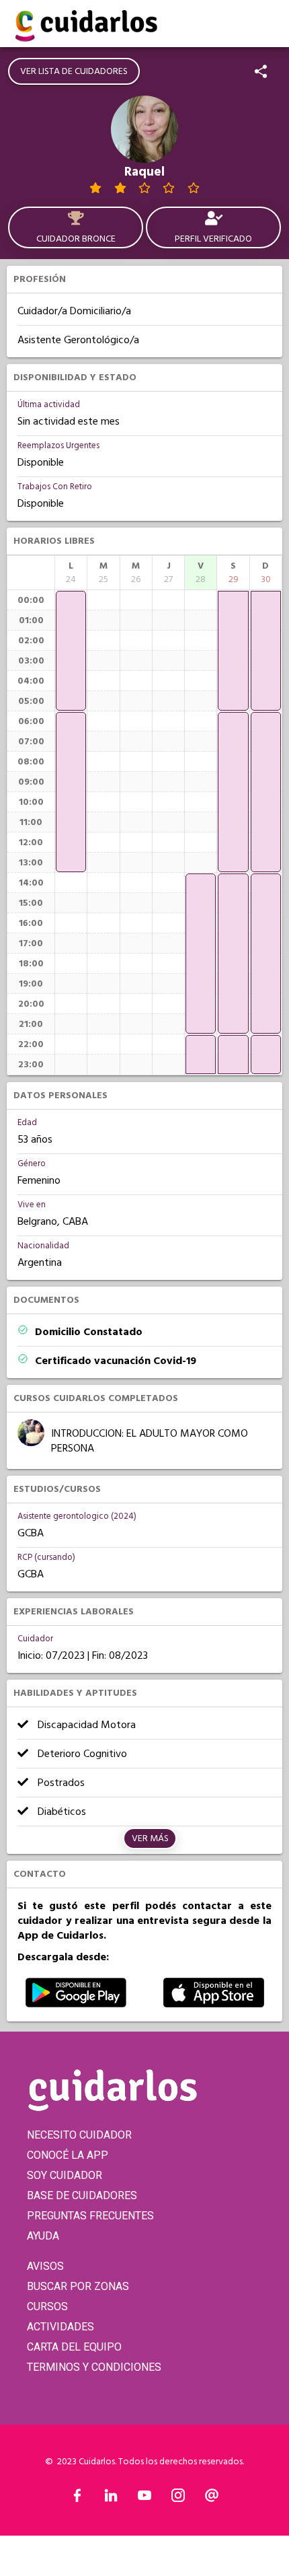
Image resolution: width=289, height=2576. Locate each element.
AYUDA (43, 2236)
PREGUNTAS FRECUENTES (90, 2216)
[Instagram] (178, 2499)
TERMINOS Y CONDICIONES (94, 2367)
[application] (71, 651)
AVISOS (45, 2266)
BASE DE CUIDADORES (82, 2195)
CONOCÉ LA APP (68, 2155)
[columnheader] (71, 573)
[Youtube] (144, 2499)
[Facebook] (77, 2499)
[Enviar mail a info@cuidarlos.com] (212, 2499)
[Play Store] (76, 2004)
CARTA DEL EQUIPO (74, 2347)
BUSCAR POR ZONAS (78, 2286)
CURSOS (47, 2306)
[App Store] (214, 2004)
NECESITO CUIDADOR (79, 2135)
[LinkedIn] (111, 2499)
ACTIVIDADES (60, 2327)
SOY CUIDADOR (65, 2175)
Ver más (150, 1838)
